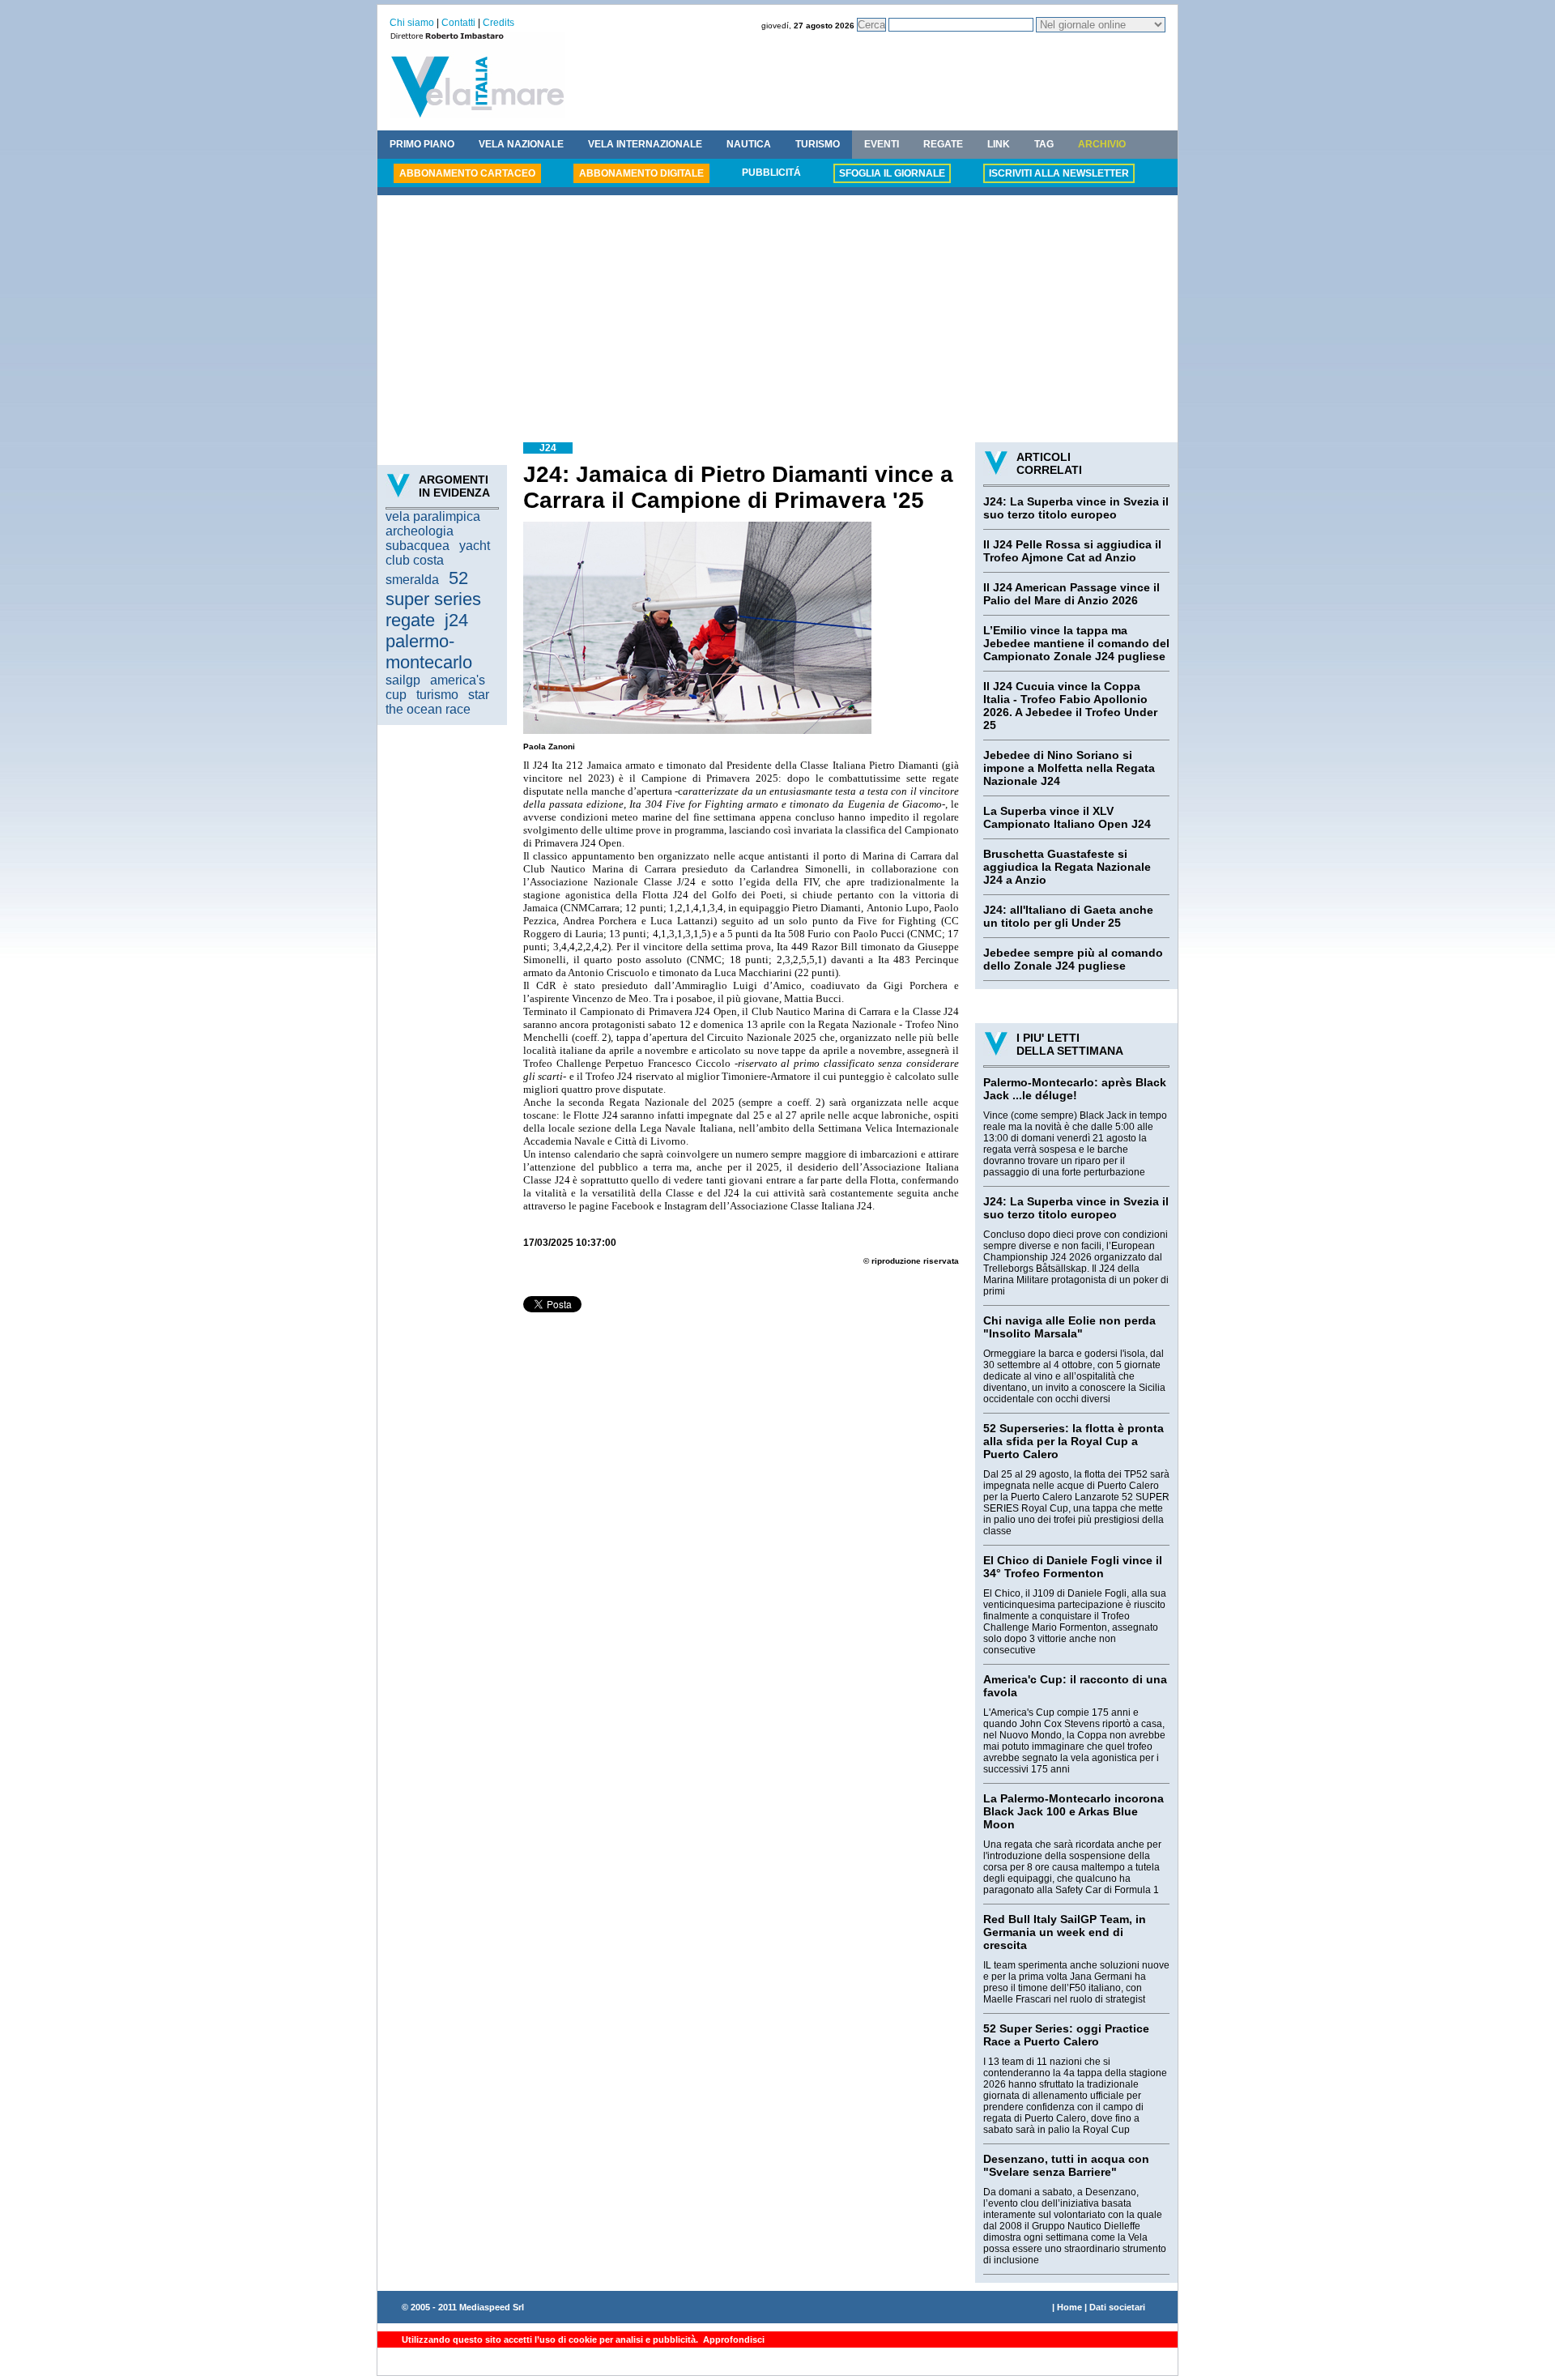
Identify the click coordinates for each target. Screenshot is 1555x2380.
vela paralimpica (433, 516)
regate (410, 620)
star (479, 695)
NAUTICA (749, 144)
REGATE (943, 144)
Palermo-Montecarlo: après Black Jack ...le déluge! (1075, 1089)
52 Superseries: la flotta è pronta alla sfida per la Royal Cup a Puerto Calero (1074, 1441)
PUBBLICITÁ (771, 173)
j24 (456, 620)
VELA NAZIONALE (521, 144)
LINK (999, 144)
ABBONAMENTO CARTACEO (467, 173)
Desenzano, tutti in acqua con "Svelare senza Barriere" (1066, 2165)
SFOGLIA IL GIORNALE (892, 173)
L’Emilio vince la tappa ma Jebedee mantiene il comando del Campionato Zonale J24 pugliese (1076, 643)
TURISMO (818, 144)
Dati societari (1117, 2307)
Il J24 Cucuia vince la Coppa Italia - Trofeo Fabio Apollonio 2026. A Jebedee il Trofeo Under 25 (1070, 706)
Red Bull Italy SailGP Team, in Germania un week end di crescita (1065, 1932)
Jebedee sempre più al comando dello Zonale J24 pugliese (1073, 959)
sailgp (403, 680)
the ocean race (428, 709)
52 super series (433, 589)
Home (1069, 2307)
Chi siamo (412, 23)
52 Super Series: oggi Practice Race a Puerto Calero (1066, 2035)
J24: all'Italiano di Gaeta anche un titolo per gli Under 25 (1068, 916)
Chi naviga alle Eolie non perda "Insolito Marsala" (1069, 1327)
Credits (498, 23)
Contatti (458, 23)
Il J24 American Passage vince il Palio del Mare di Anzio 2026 (1071, 594)
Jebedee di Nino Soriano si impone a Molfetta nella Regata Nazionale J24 (1069, 768)
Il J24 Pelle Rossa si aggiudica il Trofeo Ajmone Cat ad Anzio (1072, 551)
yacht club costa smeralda (438, 563)
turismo (437, 695)
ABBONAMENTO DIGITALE (641, 173)
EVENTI (882, 144)
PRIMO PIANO (422, 144)
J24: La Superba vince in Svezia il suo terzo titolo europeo (1076, 508)
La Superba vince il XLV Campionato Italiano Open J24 (1067, 817)
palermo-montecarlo (429, 652)
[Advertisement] (777, 321)
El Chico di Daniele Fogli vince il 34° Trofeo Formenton (1073, 1567)
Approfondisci (733, 2339)
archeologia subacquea (420, 538)
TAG (1044, 144)
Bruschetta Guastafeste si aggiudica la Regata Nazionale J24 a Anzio (1067, 867)
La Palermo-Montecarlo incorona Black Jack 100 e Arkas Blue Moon (1074, 1811)
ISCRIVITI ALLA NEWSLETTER (1059, 173)
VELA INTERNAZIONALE (645, 144)
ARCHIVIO (1102, 144)
